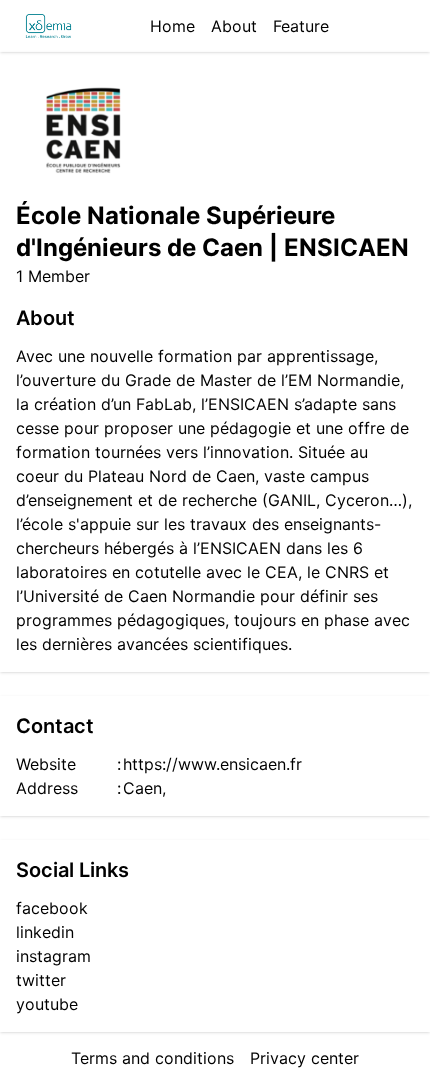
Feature (301, 26)
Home (172, 26)
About (234, 26)
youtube (47, 1004)
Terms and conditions (152, 1058)
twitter (41, 980)
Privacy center (304, 1058)
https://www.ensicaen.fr (212, 764)
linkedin (45, 932)
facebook (52, 908)
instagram (53, 956)
